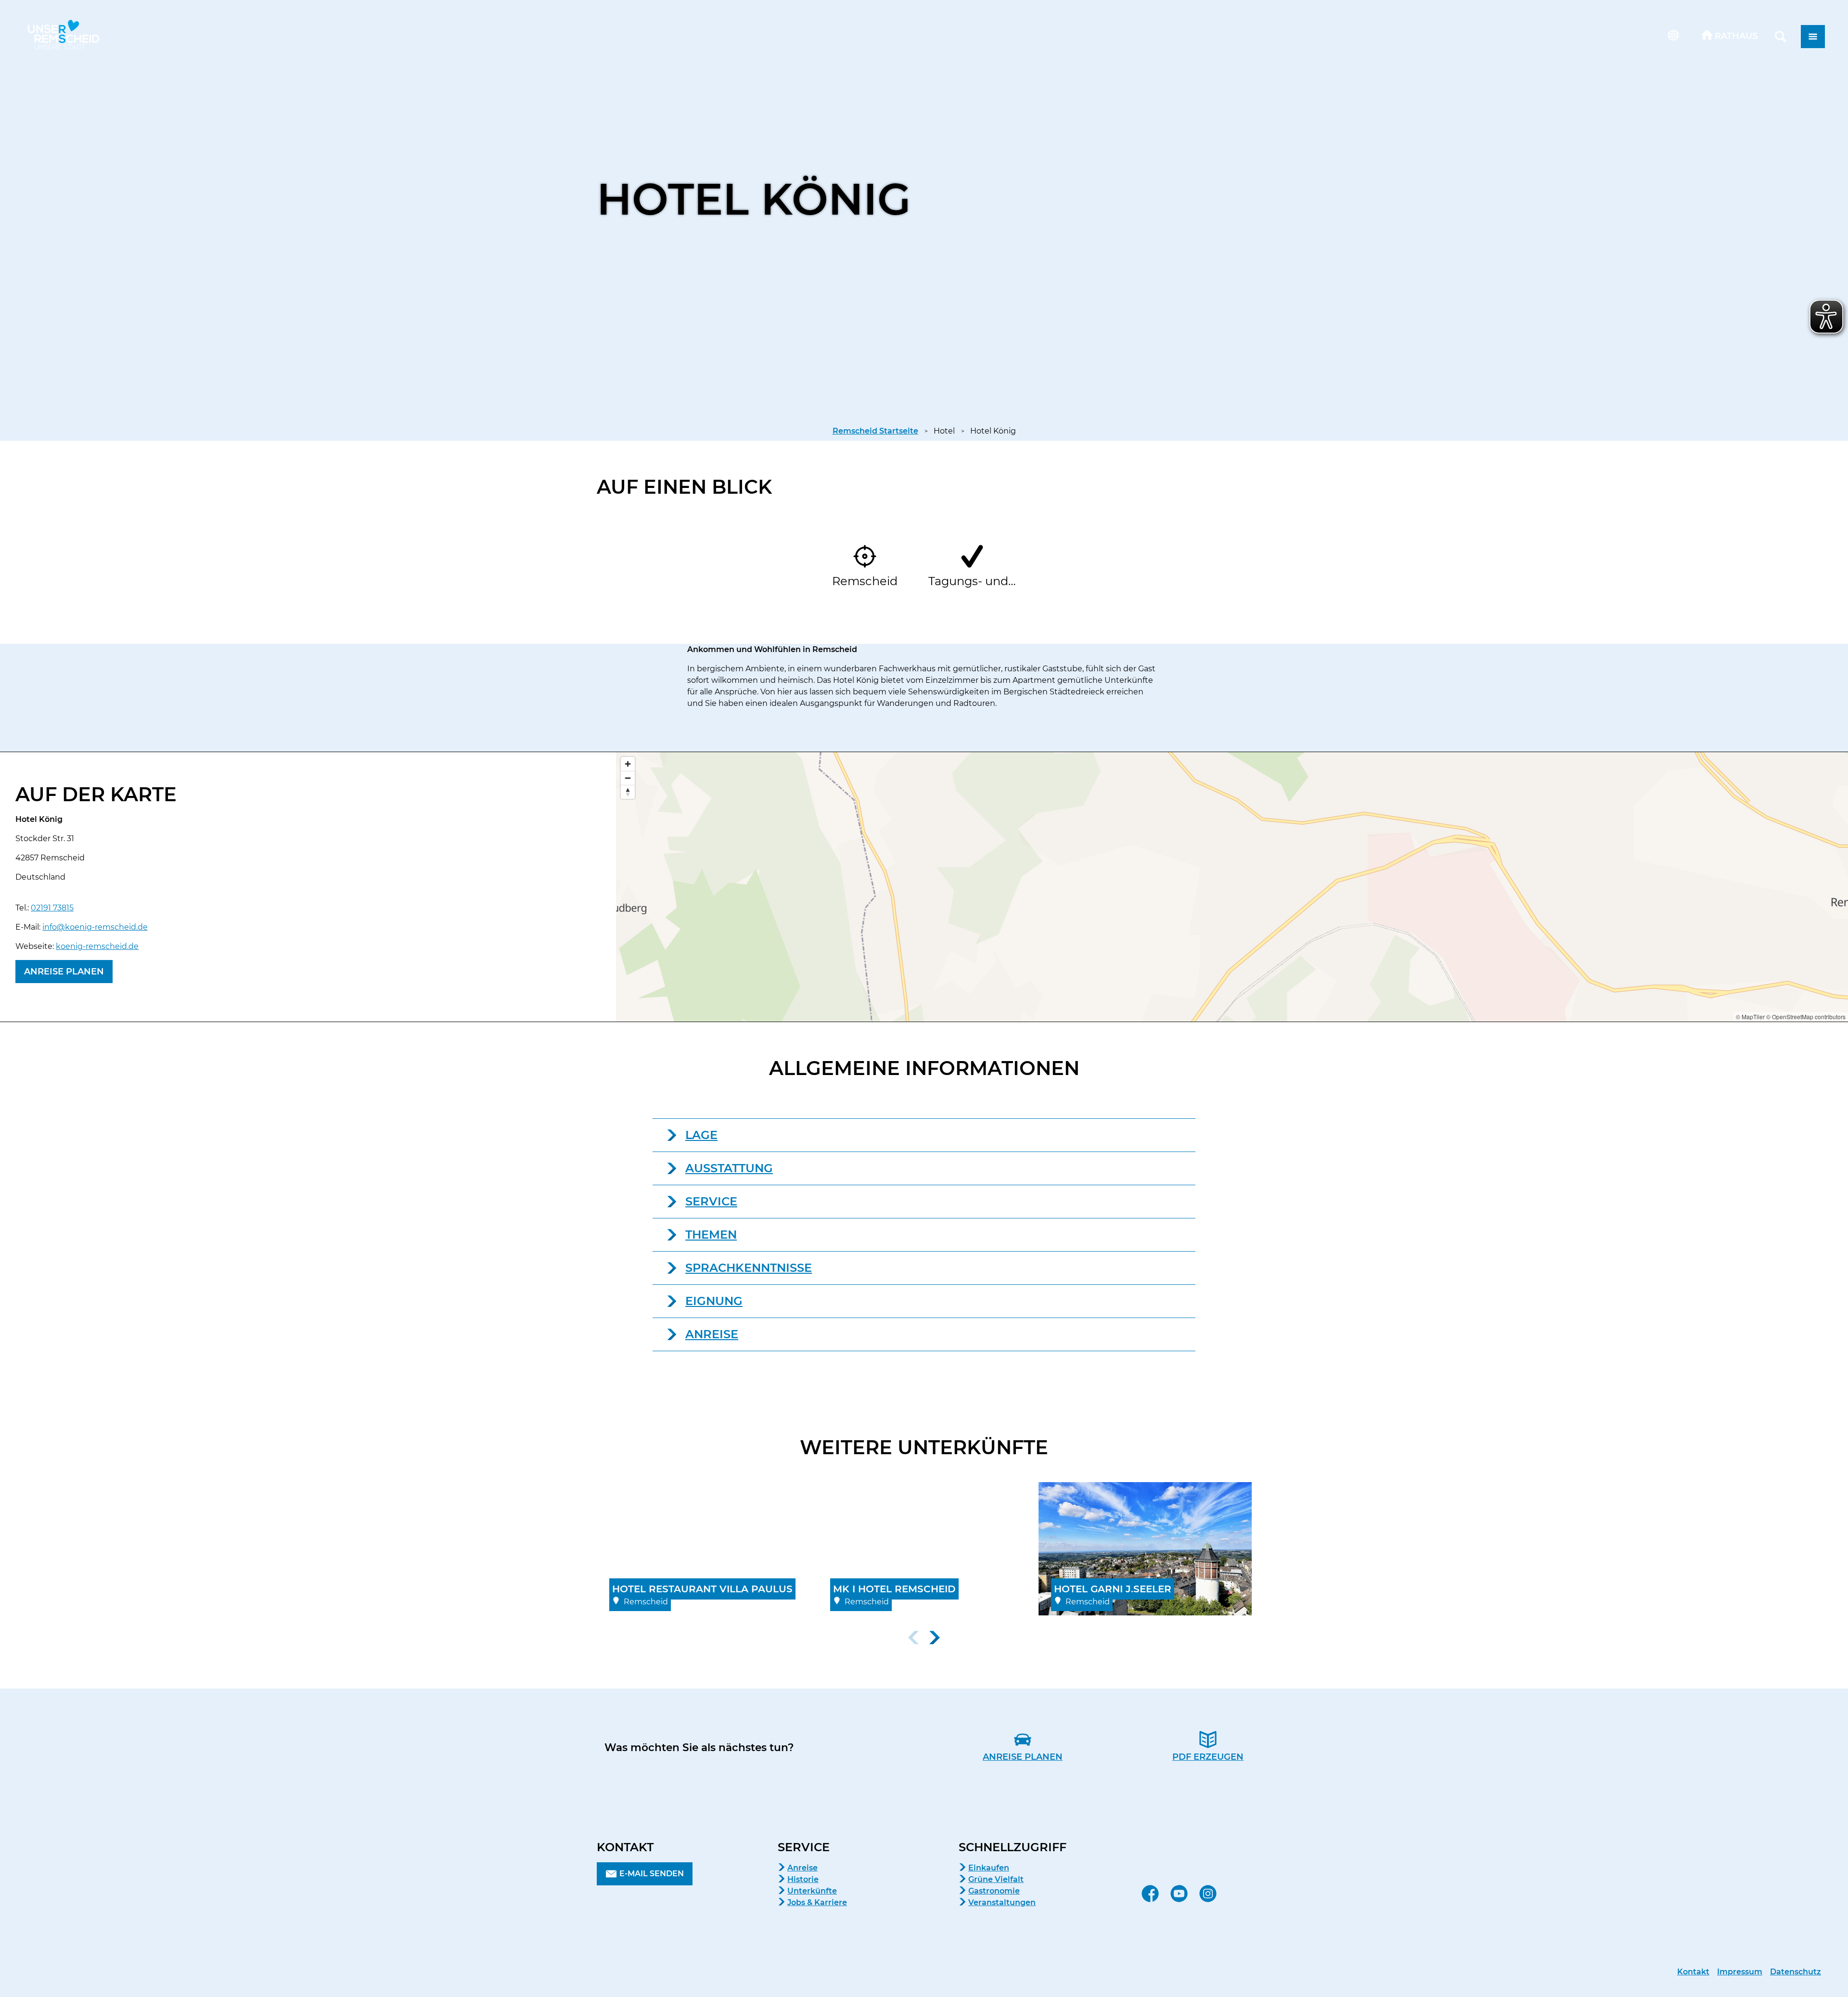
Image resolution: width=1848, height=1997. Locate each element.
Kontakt (1693, 1972)
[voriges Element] (913, 1638)
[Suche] (1781, 37)
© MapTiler (1750, 1017)
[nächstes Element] (935, 1638)
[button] (1730, 37)
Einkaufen (989, 1868)
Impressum (1740, 1972)
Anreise (802, 1868)
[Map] (1232, 887)
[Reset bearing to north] (628, 792)
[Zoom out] (628, 778)
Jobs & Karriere (817, 1902)
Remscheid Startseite (875, 431)
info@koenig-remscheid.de (95, 927)
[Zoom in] (628, 764)
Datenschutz (1796, 1972)
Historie (803, 1879)
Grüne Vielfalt (996, 1879)
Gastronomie (994, 1891)
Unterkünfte (812, 1891)
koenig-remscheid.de (97, 946)
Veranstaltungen (1002, 1902)
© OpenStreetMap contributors (1806, 1017)
